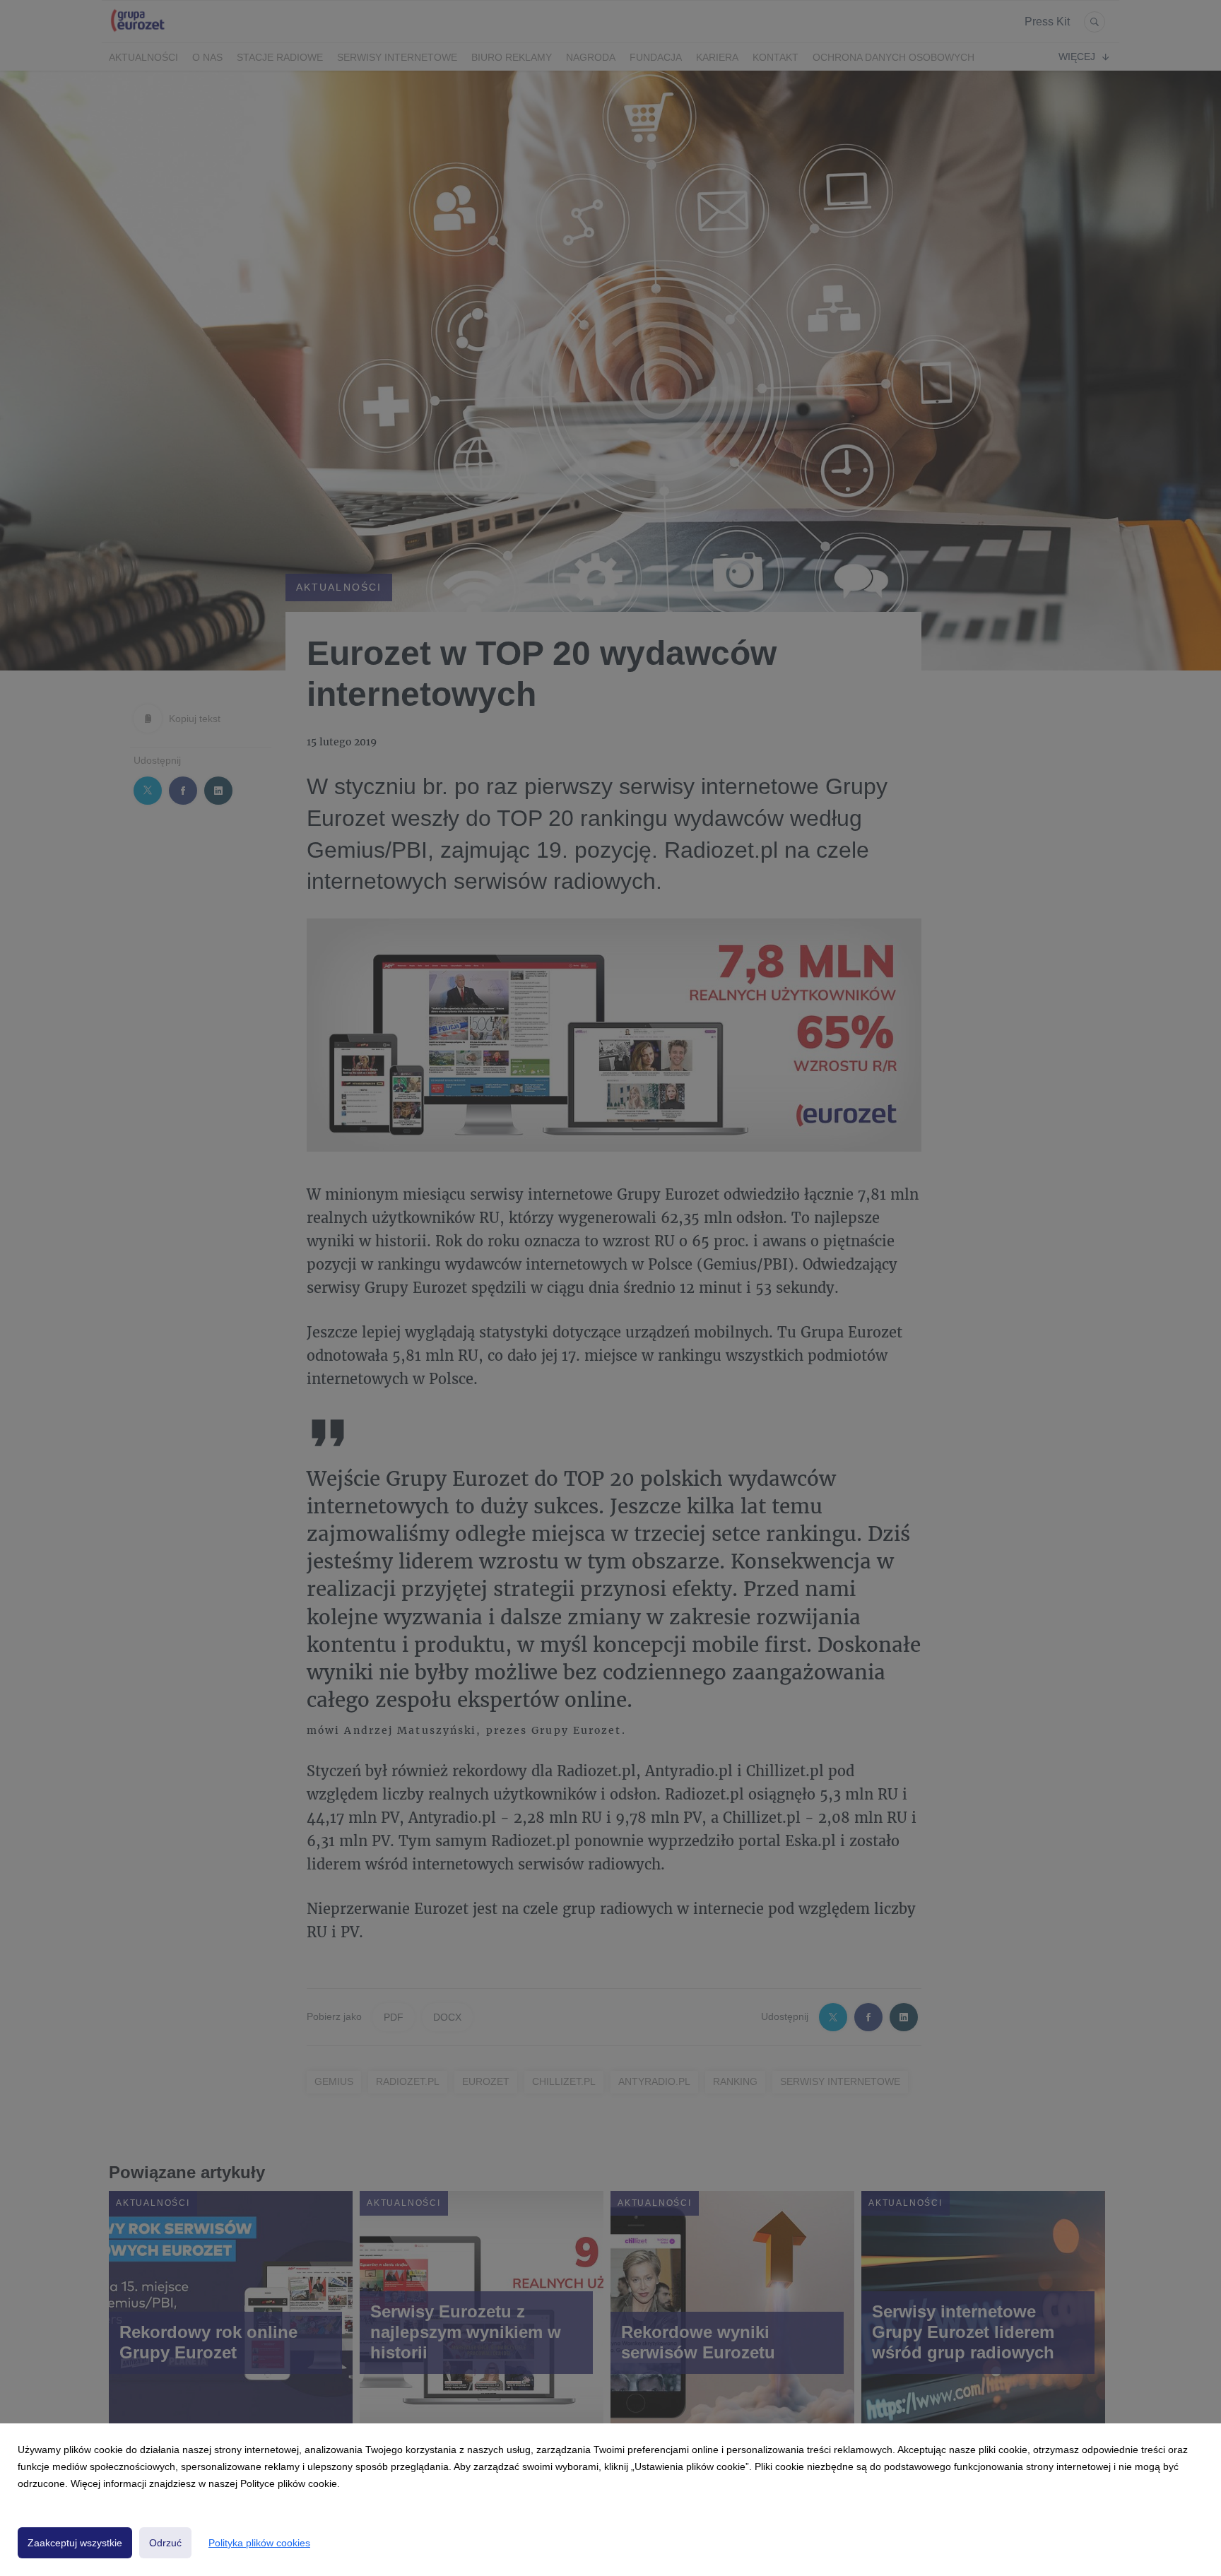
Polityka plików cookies (259, 2543)
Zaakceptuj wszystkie (75, 2543)
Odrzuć (165, 2543)
